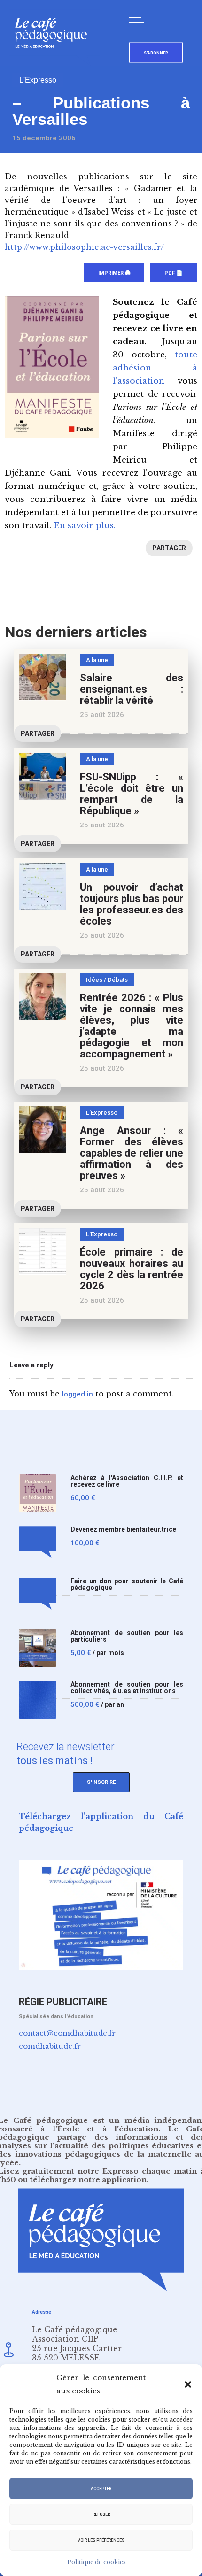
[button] (188, 2384)
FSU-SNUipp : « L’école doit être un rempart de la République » (132, 794)
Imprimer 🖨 (114, 273)
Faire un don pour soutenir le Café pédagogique (127, 1585)
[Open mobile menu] (139, 20)
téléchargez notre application (88, 2179)
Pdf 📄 (174, 273)
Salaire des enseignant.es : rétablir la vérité (132, 689)
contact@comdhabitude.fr (67, 2033)
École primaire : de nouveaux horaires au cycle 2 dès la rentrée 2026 (132, 1269)
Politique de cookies (97, 2562)
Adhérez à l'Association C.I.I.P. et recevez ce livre (127, 1481)
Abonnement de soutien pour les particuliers (127, 1636)
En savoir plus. (85, 526)
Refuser (101, 2514)
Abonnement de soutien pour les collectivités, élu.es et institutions (127, 1688)
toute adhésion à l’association (155, 368)
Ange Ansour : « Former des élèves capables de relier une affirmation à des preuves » (132, 1153)
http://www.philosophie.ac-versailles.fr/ (84, 247)
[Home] (55, 63)
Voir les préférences (101, 2540)
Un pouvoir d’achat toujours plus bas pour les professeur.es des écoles (132, 904)
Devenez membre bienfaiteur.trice (123, 1530)
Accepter (101, 2489)
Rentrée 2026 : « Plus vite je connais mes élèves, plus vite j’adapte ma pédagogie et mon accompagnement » (132, 1026)
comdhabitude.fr (50, 2046)
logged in (78, 1394)
